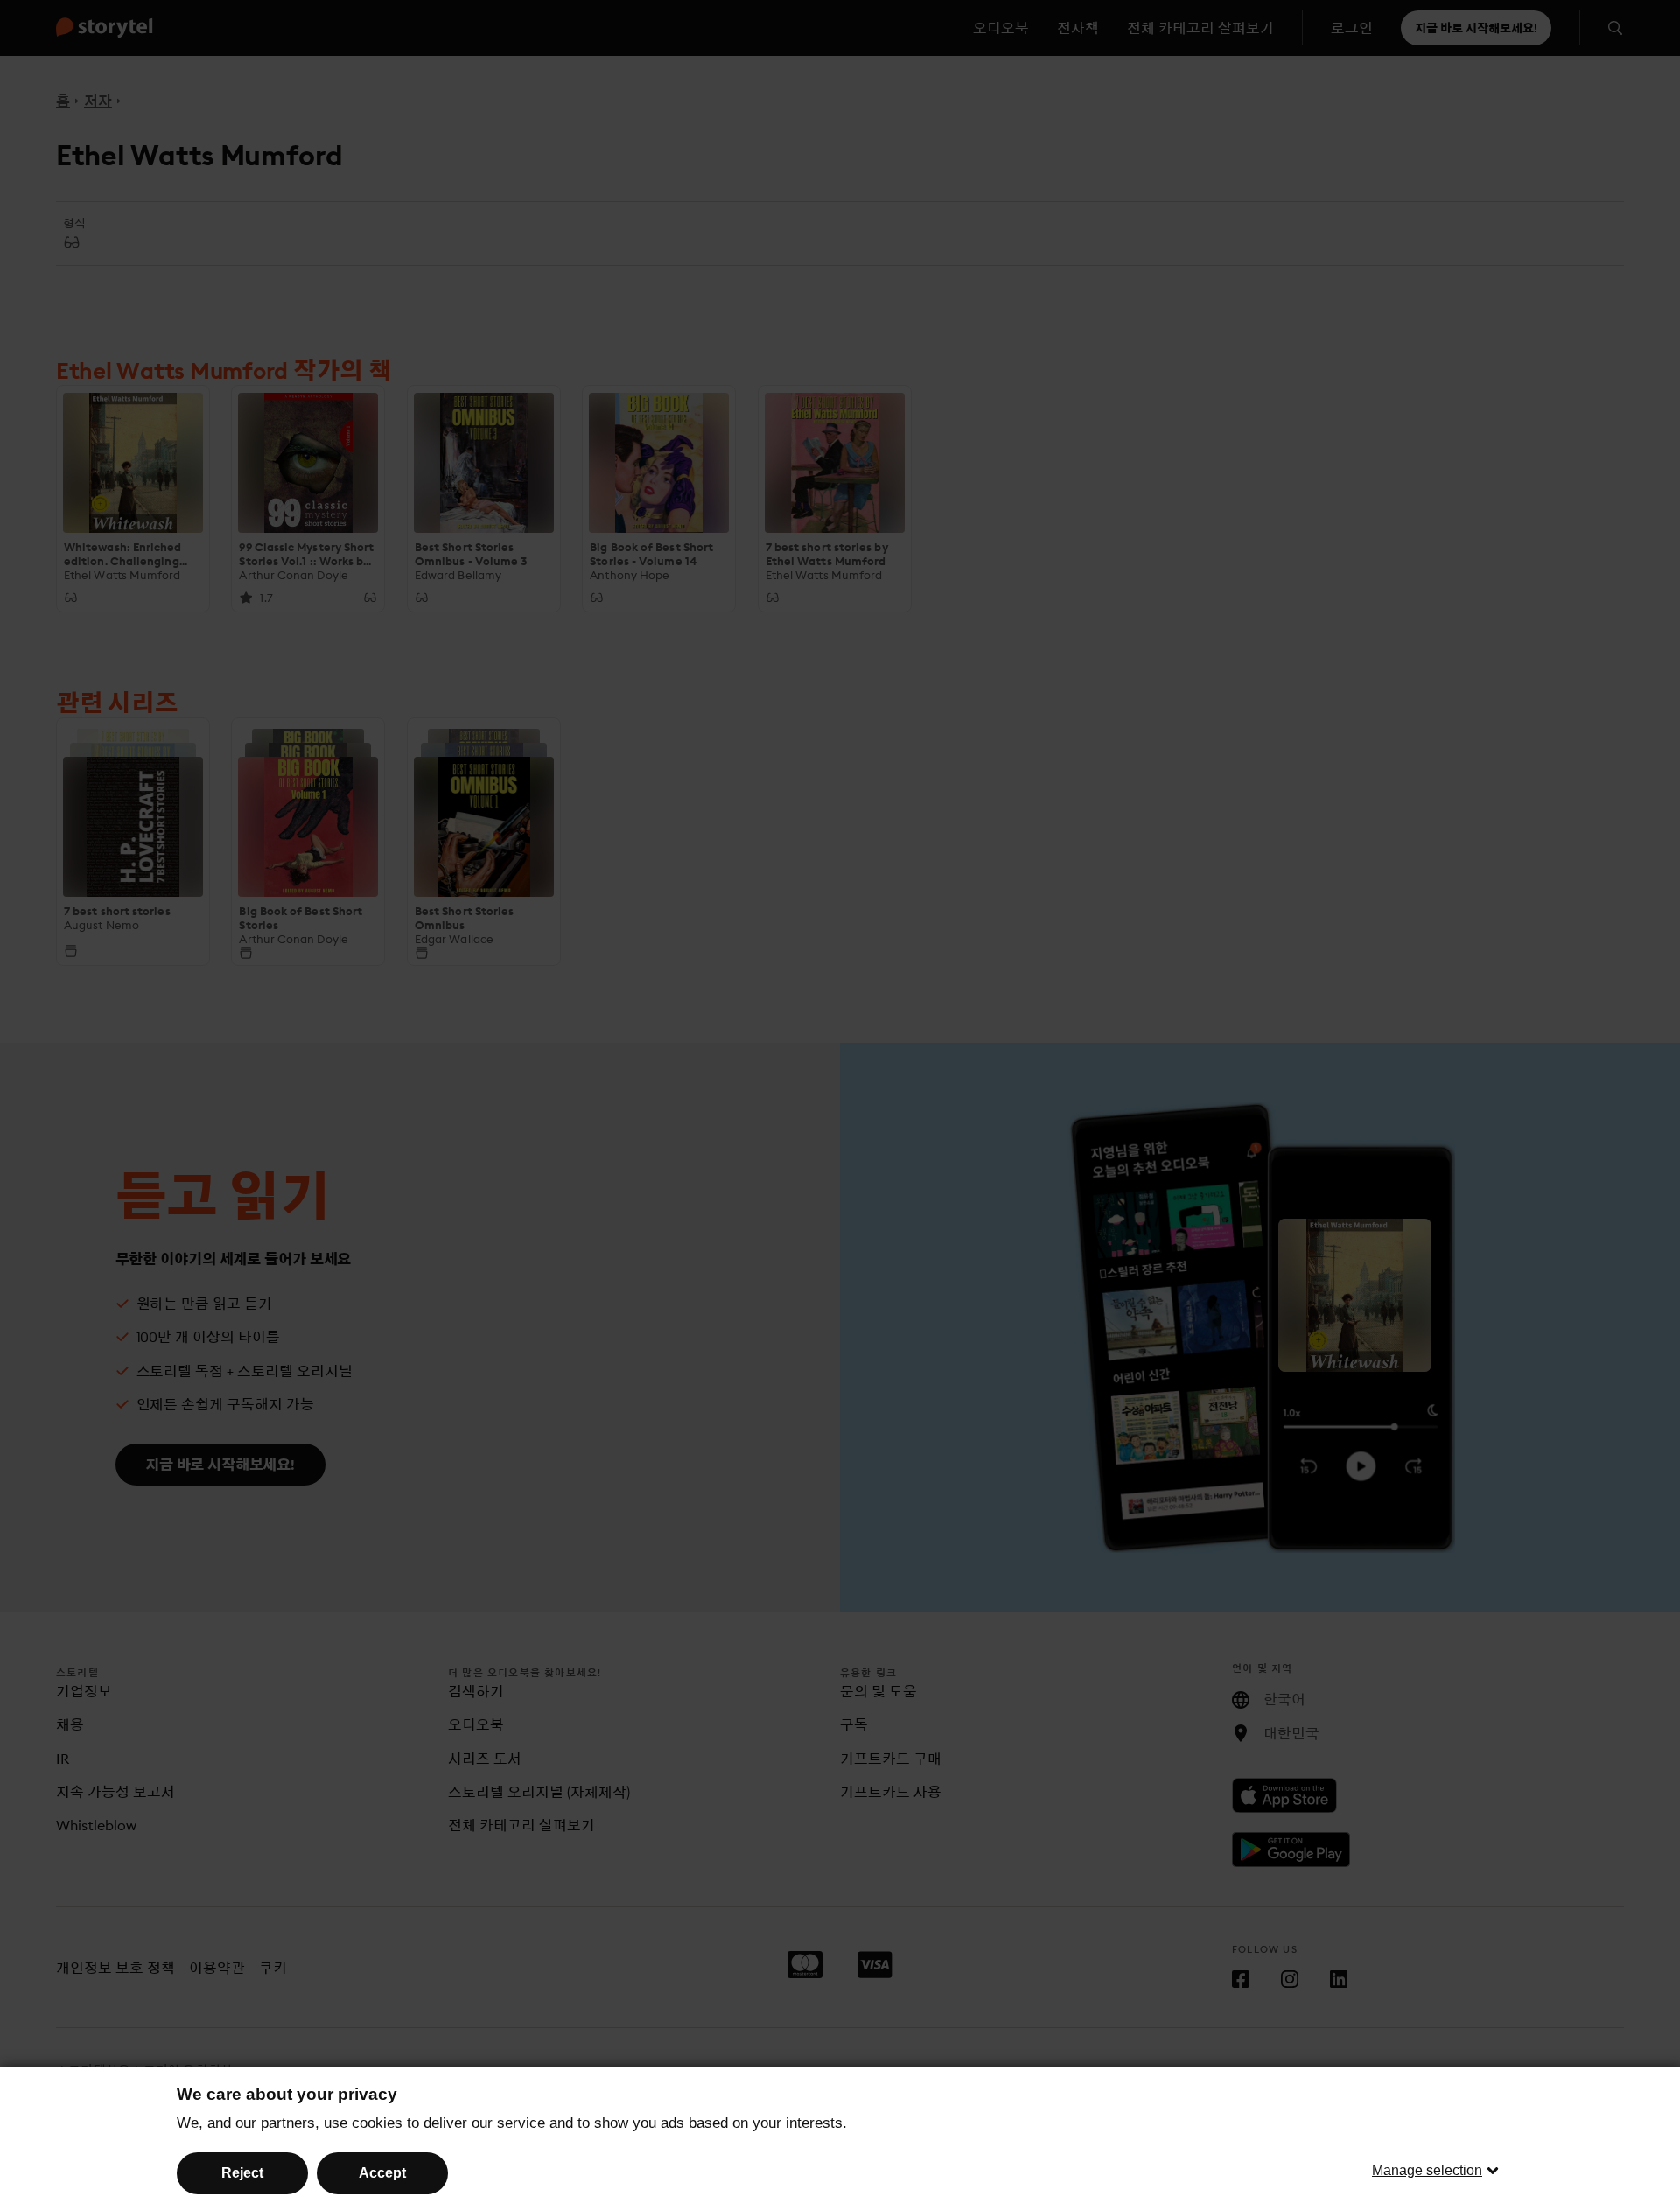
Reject (242, 2173)
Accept (382, 2173)
